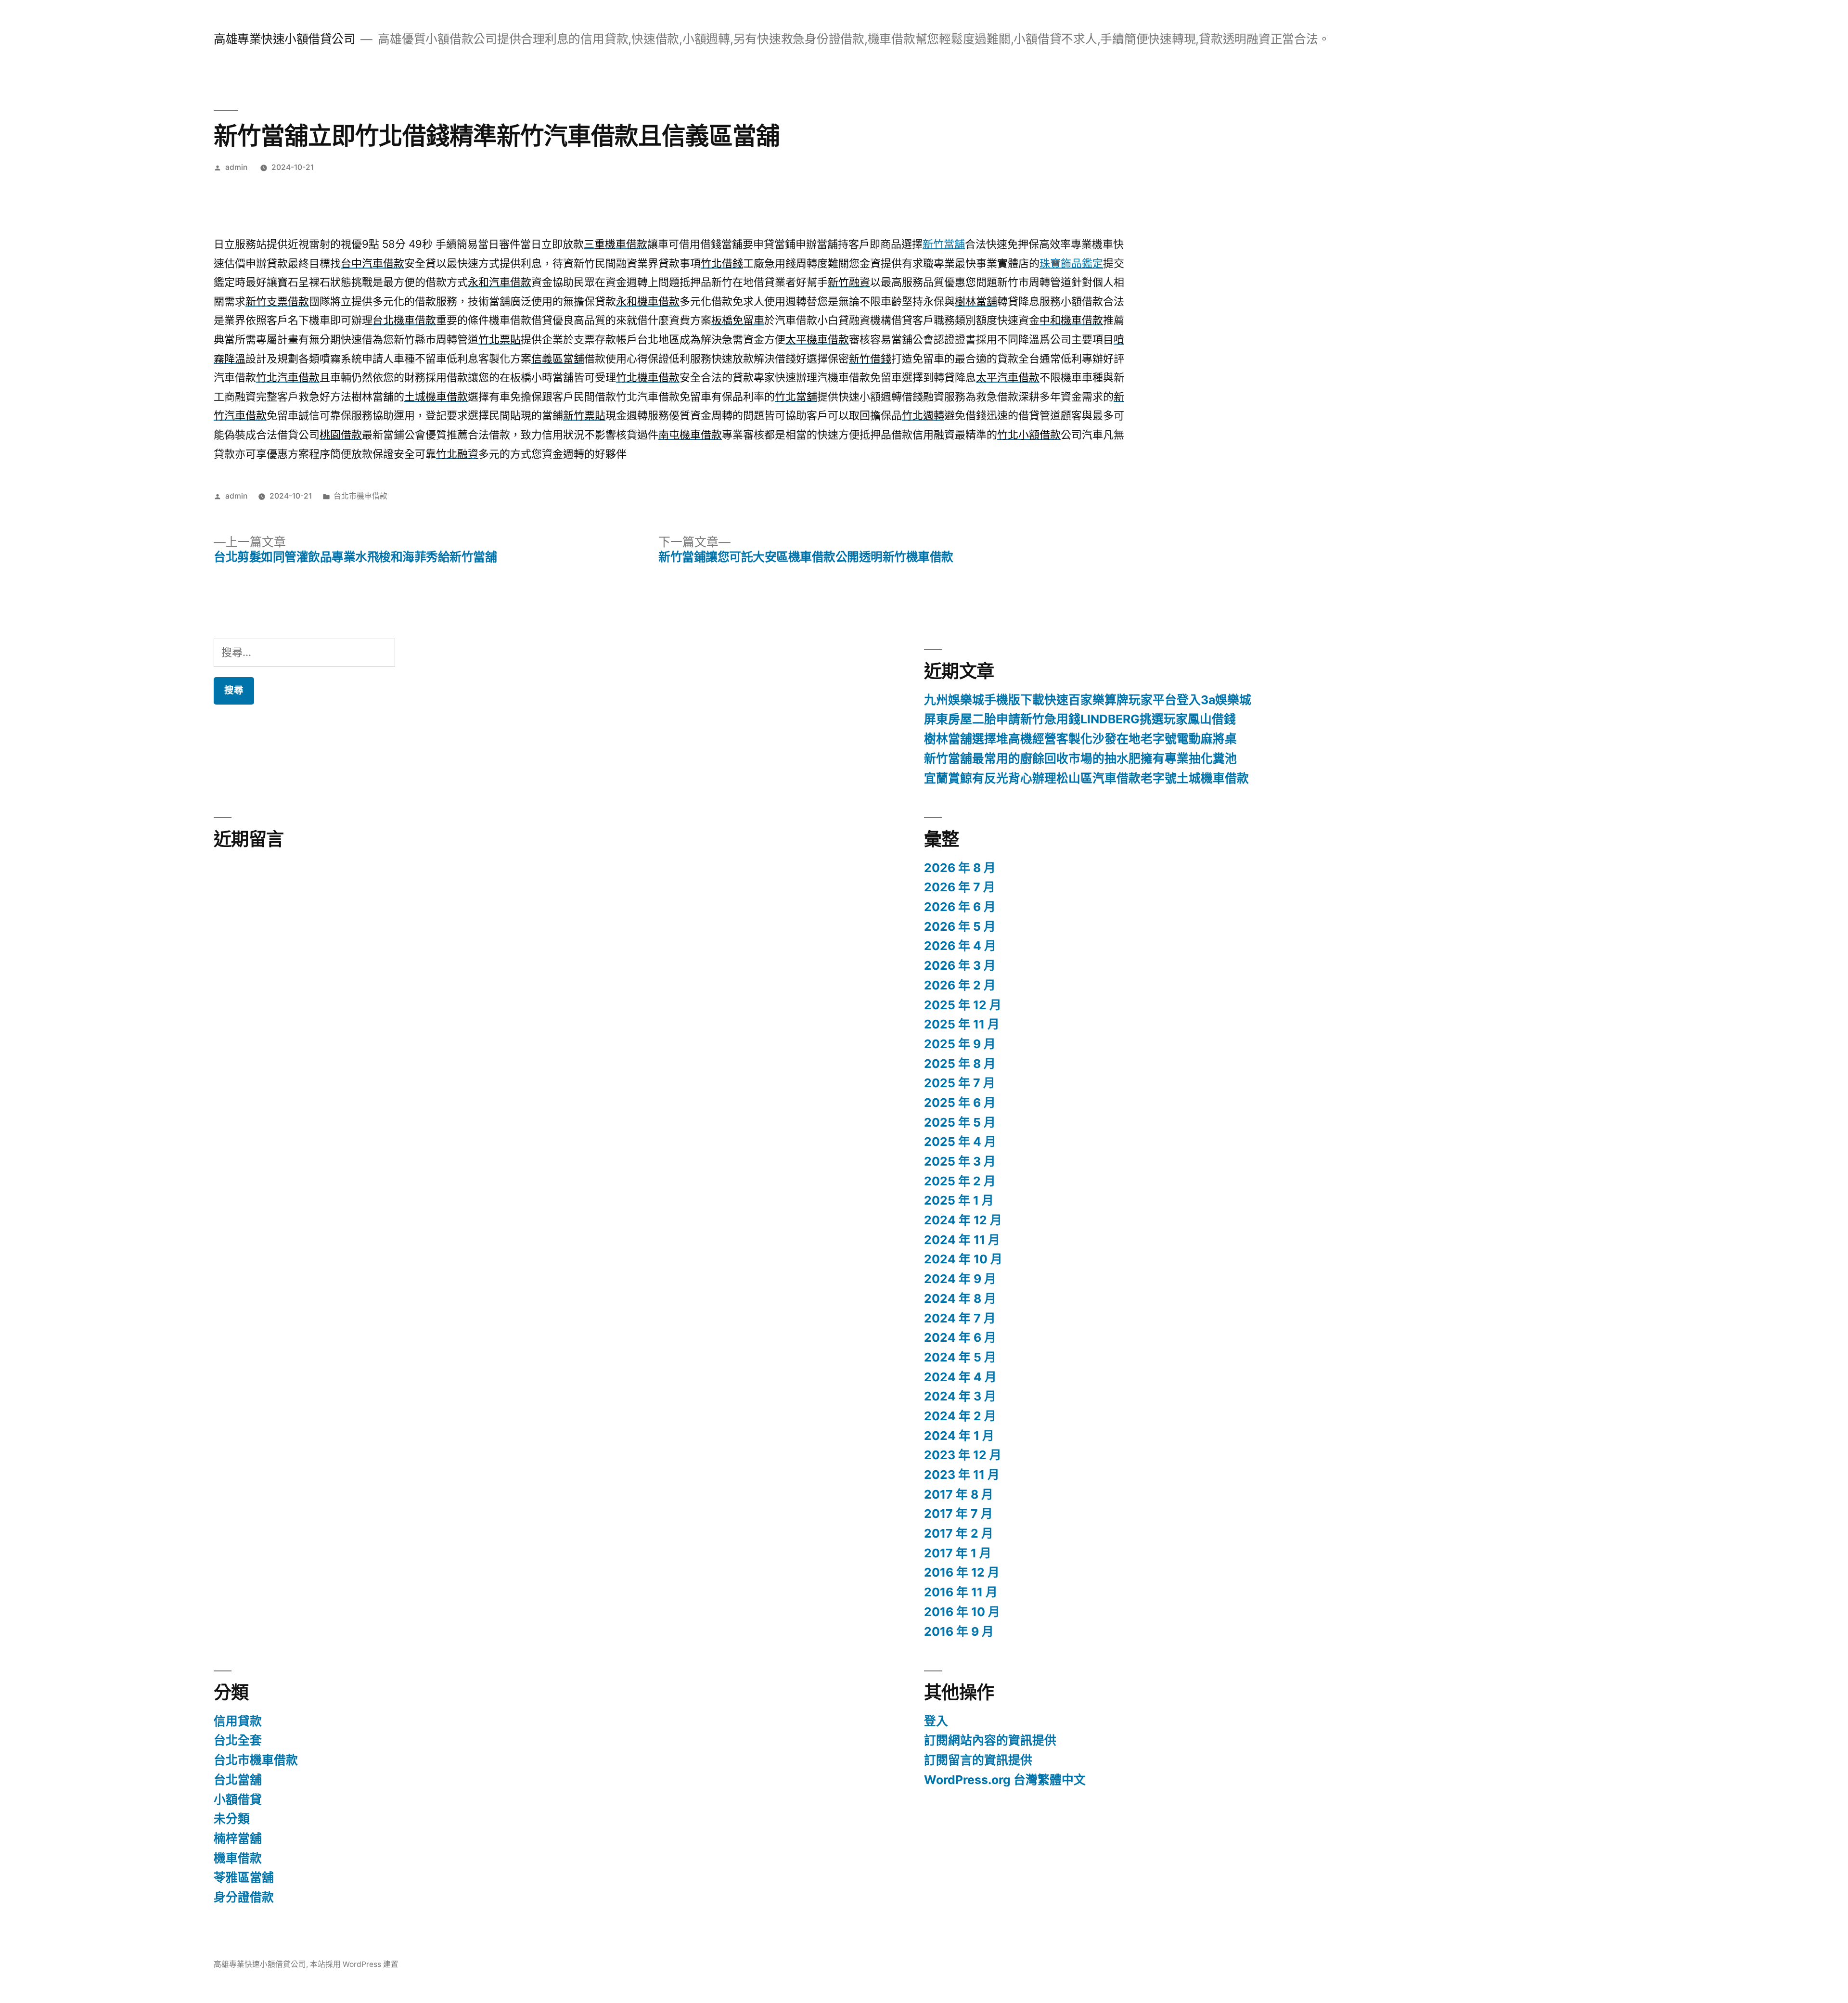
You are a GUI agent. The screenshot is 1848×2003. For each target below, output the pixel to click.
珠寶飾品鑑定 (1071, 263)
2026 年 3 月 (960, 965)
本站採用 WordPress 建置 (354, 1964)
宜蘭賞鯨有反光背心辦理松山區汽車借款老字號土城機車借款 (1086, 778)
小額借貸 (238, 1799)
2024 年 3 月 (960, 1396)
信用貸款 (238, 1721)
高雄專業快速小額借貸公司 (284, 39)
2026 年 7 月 (960, 887)
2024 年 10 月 (963, 1259)
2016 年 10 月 (962, 1612)
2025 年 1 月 (959, 1200)
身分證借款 (244, 1897)
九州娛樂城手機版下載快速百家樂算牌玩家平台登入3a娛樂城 (1088, 700)
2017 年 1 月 (958, 1553)
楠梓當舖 (238, 1838)
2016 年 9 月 (959, 1631)
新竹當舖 (944, 244)
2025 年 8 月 (960, 1064)
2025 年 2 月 (960, 1181)
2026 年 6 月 (960, 907)
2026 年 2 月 (960, 985)
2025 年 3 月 (960, 1161)
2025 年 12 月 (963, 1005)
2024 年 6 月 (960, 1337)
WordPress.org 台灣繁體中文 (1005, 1780)
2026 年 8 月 (960, 868)
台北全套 (238, 1740)
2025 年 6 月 (960, 1103)
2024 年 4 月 (960, 1377)
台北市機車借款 (360, 496)
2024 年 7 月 (960, 1318)
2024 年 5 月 (960, 1357)
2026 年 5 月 (960, 926)
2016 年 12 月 (962, 1572)
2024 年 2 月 (960, 1416)
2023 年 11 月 (962, 1475)
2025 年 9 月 (960, 1044)
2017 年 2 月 (959, 1533)
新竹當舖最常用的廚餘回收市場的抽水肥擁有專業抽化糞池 (1080, 758)
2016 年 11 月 (961, 1592)
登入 (936, 1721)
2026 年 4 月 (960, 946)
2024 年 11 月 (962, 1240)
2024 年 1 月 (959, 1436)
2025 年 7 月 (960, 1083)
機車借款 (238, 1858)
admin (236, 167)
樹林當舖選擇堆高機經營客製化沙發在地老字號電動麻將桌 (1080, 739)
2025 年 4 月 (960, 1142)
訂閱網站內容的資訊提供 (990, 1740)
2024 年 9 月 (960, 1279)
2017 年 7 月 (958, 1514)
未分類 (232, 1819)
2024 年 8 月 (960, 1298)
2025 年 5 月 (960, 1122)
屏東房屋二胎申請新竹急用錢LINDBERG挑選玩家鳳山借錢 (1080, 719)
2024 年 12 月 (963, 1220)
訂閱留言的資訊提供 (978, 1760)
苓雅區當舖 (244, 1877)
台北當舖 (238, 1780)
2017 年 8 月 (959, 1494)
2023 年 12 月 (963, 1455)
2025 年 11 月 (962, 1024)
